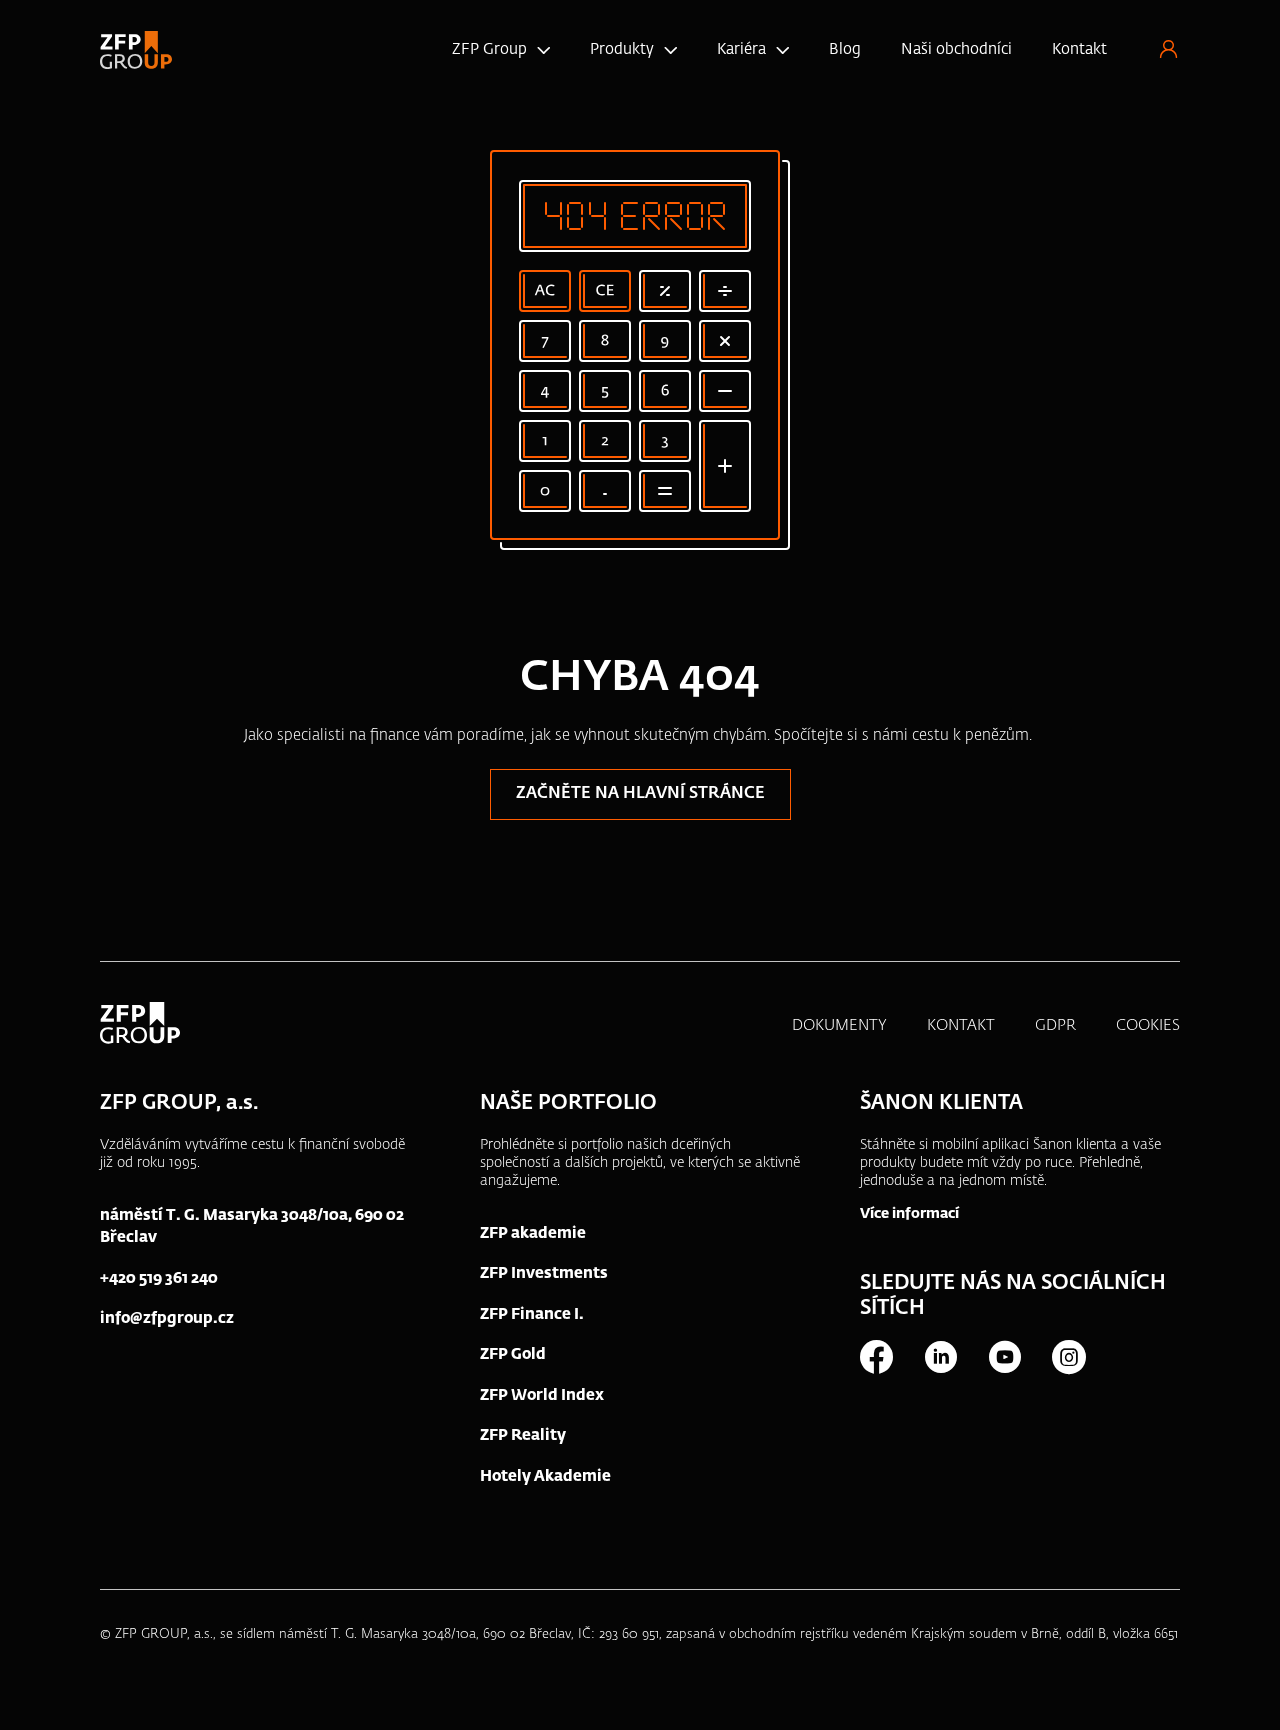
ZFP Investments (544, 1273)
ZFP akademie (533, 1233)
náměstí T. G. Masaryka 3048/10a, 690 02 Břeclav (252, 1227)
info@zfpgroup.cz (167, 1318)
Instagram (1068, 1357)
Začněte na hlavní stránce (640, 794)
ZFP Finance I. (532, 1314)
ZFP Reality (523, 1435)
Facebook (876, 1357)
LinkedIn (940, 1357)
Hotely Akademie (545, 1476)
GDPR (1055, 1025)
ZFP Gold (513, 1354)
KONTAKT (961, 1025)
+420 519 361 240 (159, 1278)
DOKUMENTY (839, 1025)
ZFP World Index (542, 1395)
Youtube (1004, 1357)
